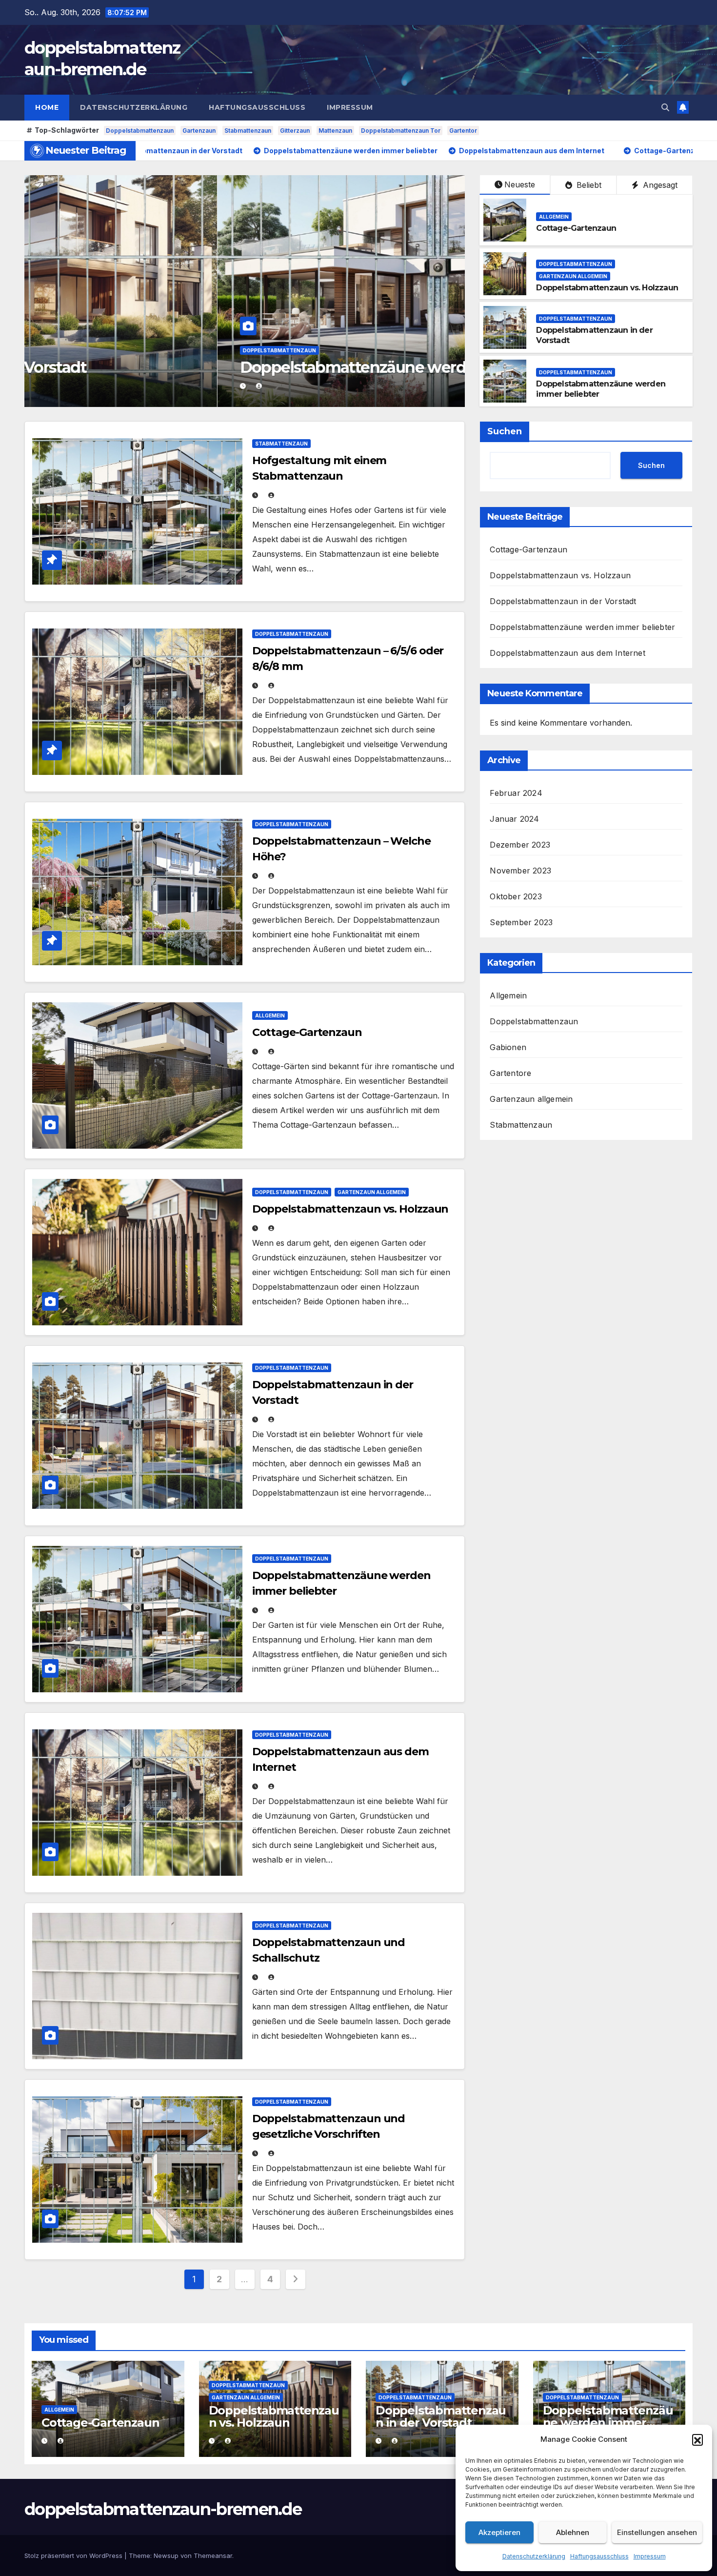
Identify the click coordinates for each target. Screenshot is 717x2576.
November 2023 (520, 871)
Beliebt (588, 185)
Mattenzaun (335, 131)
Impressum (650, 2556)
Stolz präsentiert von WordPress (74, 2556)
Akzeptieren (499, 2532)
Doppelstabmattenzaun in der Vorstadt (563, 601)
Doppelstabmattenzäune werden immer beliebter (582, 627)
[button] (697, 2439)
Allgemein (554, 217)
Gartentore (510, 1073)
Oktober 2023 (516, 896)
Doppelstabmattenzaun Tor (401, 131)
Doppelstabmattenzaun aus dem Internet (567, 653)
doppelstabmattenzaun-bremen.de (163, 2509)
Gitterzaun (295, 131)
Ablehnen (573, 2532)
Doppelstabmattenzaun (140, 131)
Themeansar (213, 2556)
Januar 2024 (514, 819)
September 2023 (521, 922)
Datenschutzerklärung (534, 2556)
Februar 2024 (516, 793)
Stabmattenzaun (248, 131)
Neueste (520, 184)
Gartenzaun (199, 131)
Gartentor (463, 131)
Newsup (166, 2556)
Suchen (505, 431)
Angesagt (659, 185)
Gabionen (508, 1047)
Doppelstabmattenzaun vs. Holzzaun (274, 367)
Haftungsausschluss (599, 2556)
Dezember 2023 (520, 845)
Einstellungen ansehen (657, 2532)
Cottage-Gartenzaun (576, 228)
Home (47, 107)
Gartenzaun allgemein (259, 350)
